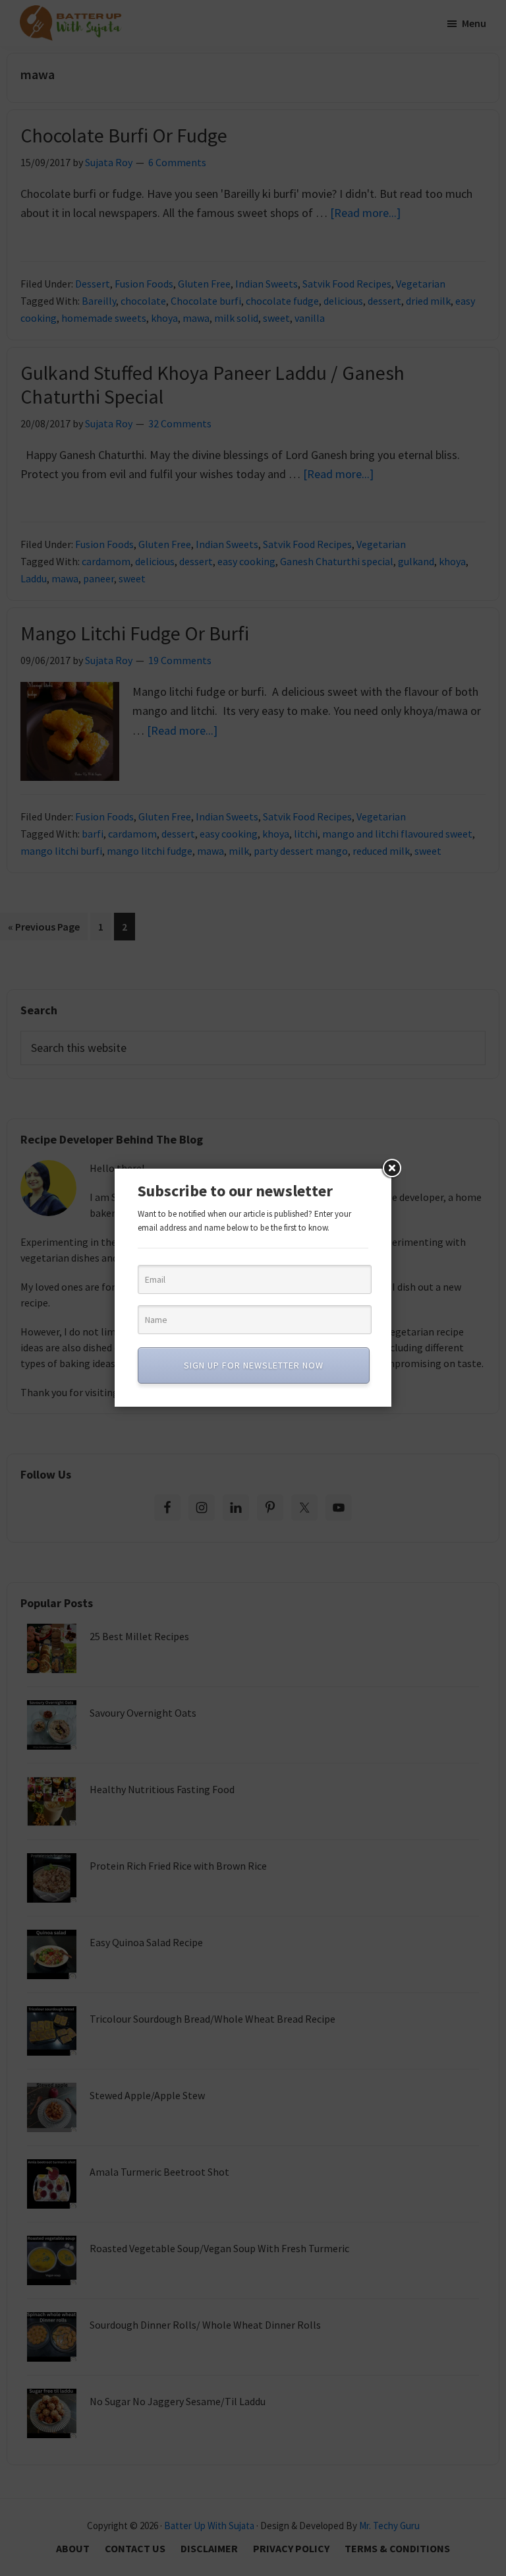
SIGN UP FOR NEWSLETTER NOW (254, 1365)
